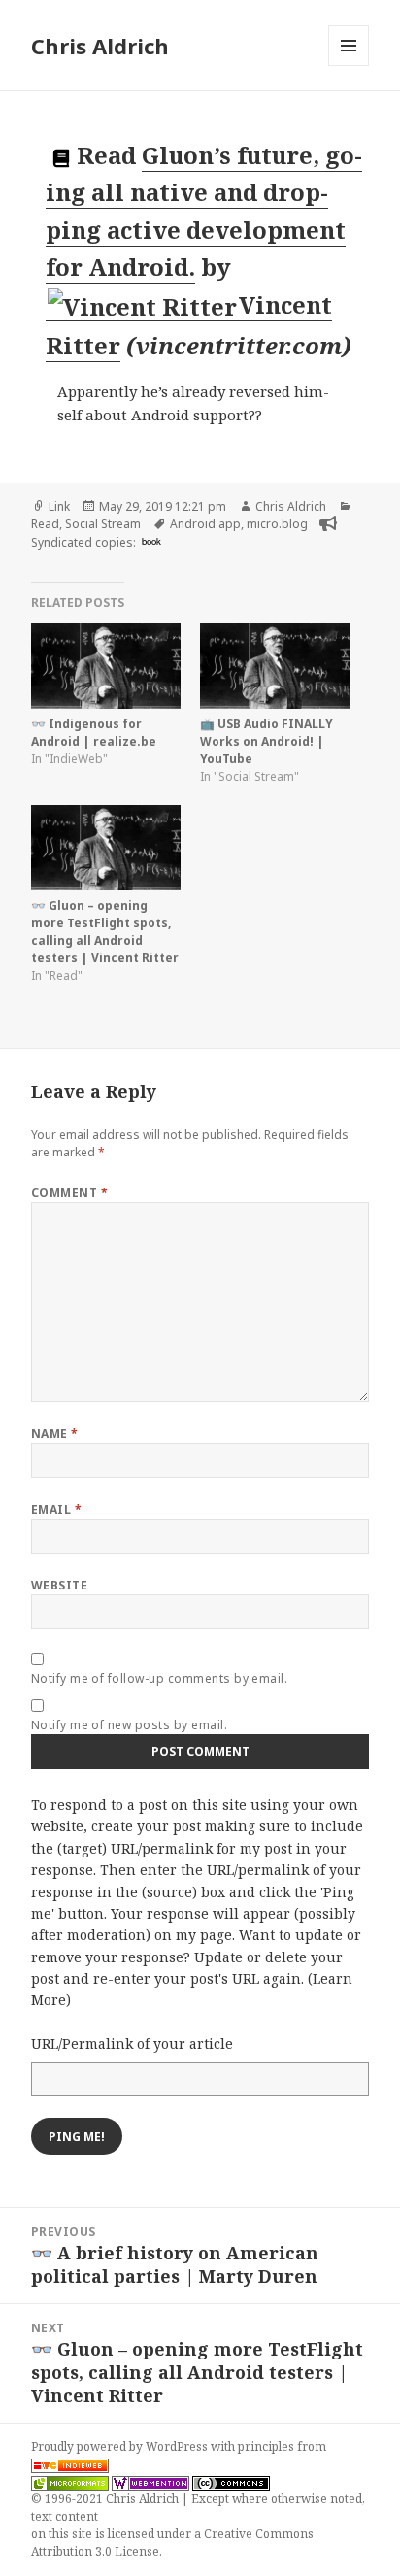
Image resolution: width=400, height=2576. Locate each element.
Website (59, 1585)
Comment (69, 1193)
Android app (205, 524)
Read (45, 524)
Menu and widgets (349, 66)
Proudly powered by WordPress (121, 2446)
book (151, 541)
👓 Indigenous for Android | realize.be (94, 733)
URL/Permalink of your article (132, 2043)
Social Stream (103, 524)
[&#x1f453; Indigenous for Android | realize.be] (106, 666)
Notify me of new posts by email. (129, 1725)
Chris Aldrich (100, 46)
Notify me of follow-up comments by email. (160, 1678)
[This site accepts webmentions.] (150, 2482)
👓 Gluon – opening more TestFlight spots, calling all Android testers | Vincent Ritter (105, 932)
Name (55, 1434)
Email (56, 1509)
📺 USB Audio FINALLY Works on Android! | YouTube (267, 741)
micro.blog (277, 524)
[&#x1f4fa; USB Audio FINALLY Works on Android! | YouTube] (275, 666)
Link (59, 506)
